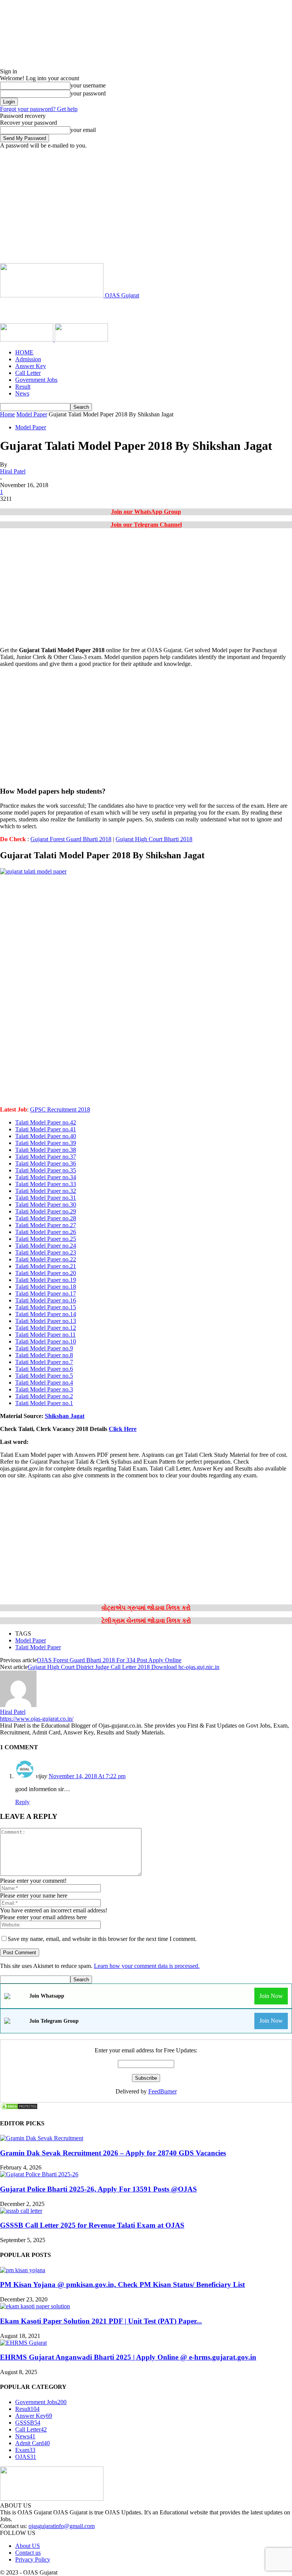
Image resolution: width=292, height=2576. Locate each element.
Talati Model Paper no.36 (46, 1163)
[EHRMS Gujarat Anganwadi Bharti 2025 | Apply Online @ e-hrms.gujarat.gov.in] (23, 2343)
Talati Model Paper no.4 (44, 1382)
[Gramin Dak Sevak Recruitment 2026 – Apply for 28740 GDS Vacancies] (42, 2138)
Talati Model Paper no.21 (46, 1266)
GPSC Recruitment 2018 (60, 1109)
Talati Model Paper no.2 (44, 1396)
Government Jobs (36, 380)
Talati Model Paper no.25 (46, 1239)
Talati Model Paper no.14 (46, 1314)
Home (7, 414)
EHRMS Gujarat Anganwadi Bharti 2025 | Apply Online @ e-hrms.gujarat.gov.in (128, 2357)
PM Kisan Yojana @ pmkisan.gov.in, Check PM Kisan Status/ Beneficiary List (122, 2285)
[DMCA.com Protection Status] (19, 2108)
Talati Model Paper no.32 (46, 1191)
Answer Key (31, 366)
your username (88, 85)
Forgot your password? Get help (39, 109)
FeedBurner (163, 2091)
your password (88, 93)
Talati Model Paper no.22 (46, 1259)
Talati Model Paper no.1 (44, 1403)
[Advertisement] (146, 206)
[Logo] (27, 339)
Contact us (28, 2553)
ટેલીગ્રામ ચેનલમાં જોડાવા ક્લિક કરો (146, 1621)
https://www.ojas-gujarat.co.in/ (37, 1719)
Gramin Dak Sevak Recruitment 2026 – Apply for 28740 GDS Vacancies (113, 2153)
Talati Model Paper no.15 (46, 1307)
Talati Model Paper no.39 (46, 1143)
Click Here (123, 1429)
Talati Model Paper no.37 (46, 1157)
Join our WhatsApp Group (146, 512)
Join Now (271, 1996)
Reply (22, 1802)
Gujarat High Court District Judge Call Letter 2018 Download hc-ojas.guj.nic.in (124, 1667)
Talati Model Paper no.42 (46, 1122)
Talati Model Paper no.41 (46, 1129)
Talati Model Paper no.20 (46, 1273)
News (22, 393)
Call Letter (28, 373)
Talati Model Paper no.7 (44, 1362)
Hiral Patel (13, 471)
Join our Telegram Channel (146, 525)
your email (83, 130)
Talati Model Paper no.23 (46, 1252)
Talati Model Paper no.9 (44, 1348)
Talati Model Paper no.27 (46, 1225)
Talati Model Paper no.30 (46, 1205)
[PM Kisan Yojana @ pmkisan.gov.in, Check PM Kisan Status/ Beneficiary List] (23, 2270)
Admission (28, 359)
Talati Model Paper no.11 (45, 1335)
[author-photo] (18, 1705)
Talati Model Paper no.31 (46, 1198)
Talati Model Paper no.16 (46, 1300)
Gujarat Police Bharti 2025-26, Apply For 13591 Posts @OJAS (98, 2189)
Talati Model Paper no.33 (46, 1184)
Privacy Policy (33, 2559)
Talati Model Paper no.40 (46, 1136)
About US (28, 2546)
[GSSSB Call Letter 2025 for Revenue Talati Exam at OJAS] (21, 2211)
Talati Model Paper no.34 (46, 1177)
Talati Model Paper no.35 (46, 1170)
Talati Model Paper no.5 (44, 1376)
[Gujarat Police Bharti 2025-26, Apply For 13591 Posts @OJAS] (39, 2174)
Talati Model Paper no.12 (46, 1328)
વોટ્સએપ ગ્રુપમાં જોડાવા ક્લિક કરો (146, 1608)
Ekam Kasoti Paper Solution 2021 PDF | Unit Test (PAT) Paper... (101, 2321)
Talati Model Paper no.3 (44, 1389)
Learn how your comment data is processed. (147, 1966)
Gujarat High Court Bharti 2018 (154, 839)
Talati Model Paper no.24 (46, 1246)
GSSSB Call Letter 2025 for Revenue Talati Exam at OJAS (92, 2225)
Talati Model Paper (38, 1647)
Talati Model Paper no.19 (46, 1280)
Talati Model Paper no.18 (46, 1287)
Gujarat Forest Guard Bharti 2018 (71, 839)
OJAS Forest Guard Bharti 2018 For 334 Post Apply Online (109, 1660)
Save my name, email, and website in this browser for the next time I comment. (102, 1939)
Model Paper (32, 414)
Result (23, 387)
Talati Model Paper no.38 (46, 1150)
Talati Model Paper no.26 (46, 1232)
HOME (24, 352)
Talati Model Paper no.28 (46, 1218)
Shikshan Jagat (65, 1416)
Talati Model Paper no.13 (46, 1321)
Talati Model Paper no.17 (46, 1294)
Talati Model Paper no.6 (44, 1369)
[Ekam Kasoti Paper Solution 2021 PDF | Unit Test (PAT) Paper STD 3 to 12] (35, 2306)
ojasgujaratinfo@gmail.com (62, 2526)
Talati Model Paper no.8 (44, 1355)
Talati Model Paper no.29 (46, 1211)
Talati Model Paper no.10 (46, 1341)
